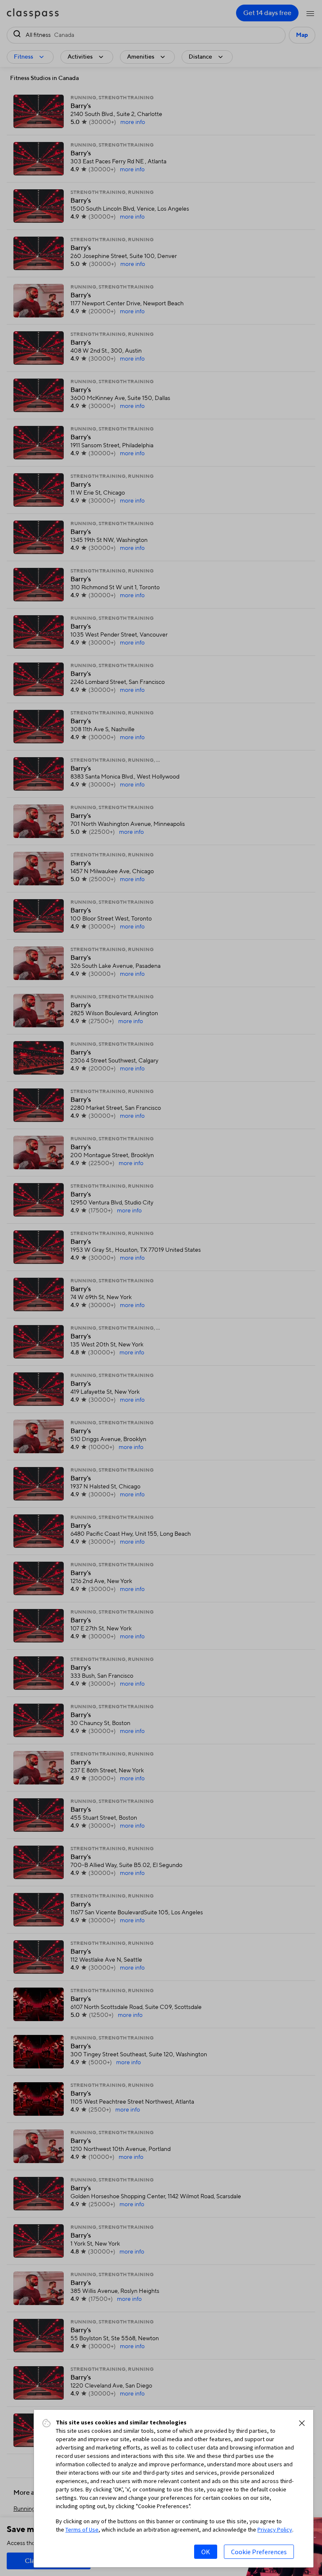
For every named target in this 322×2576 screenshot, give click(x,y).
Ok (206, 2552)
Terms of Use (82, 2530)
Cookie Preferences (259, 2552)
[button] (302, 2423)
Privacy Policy (275, 2530)
